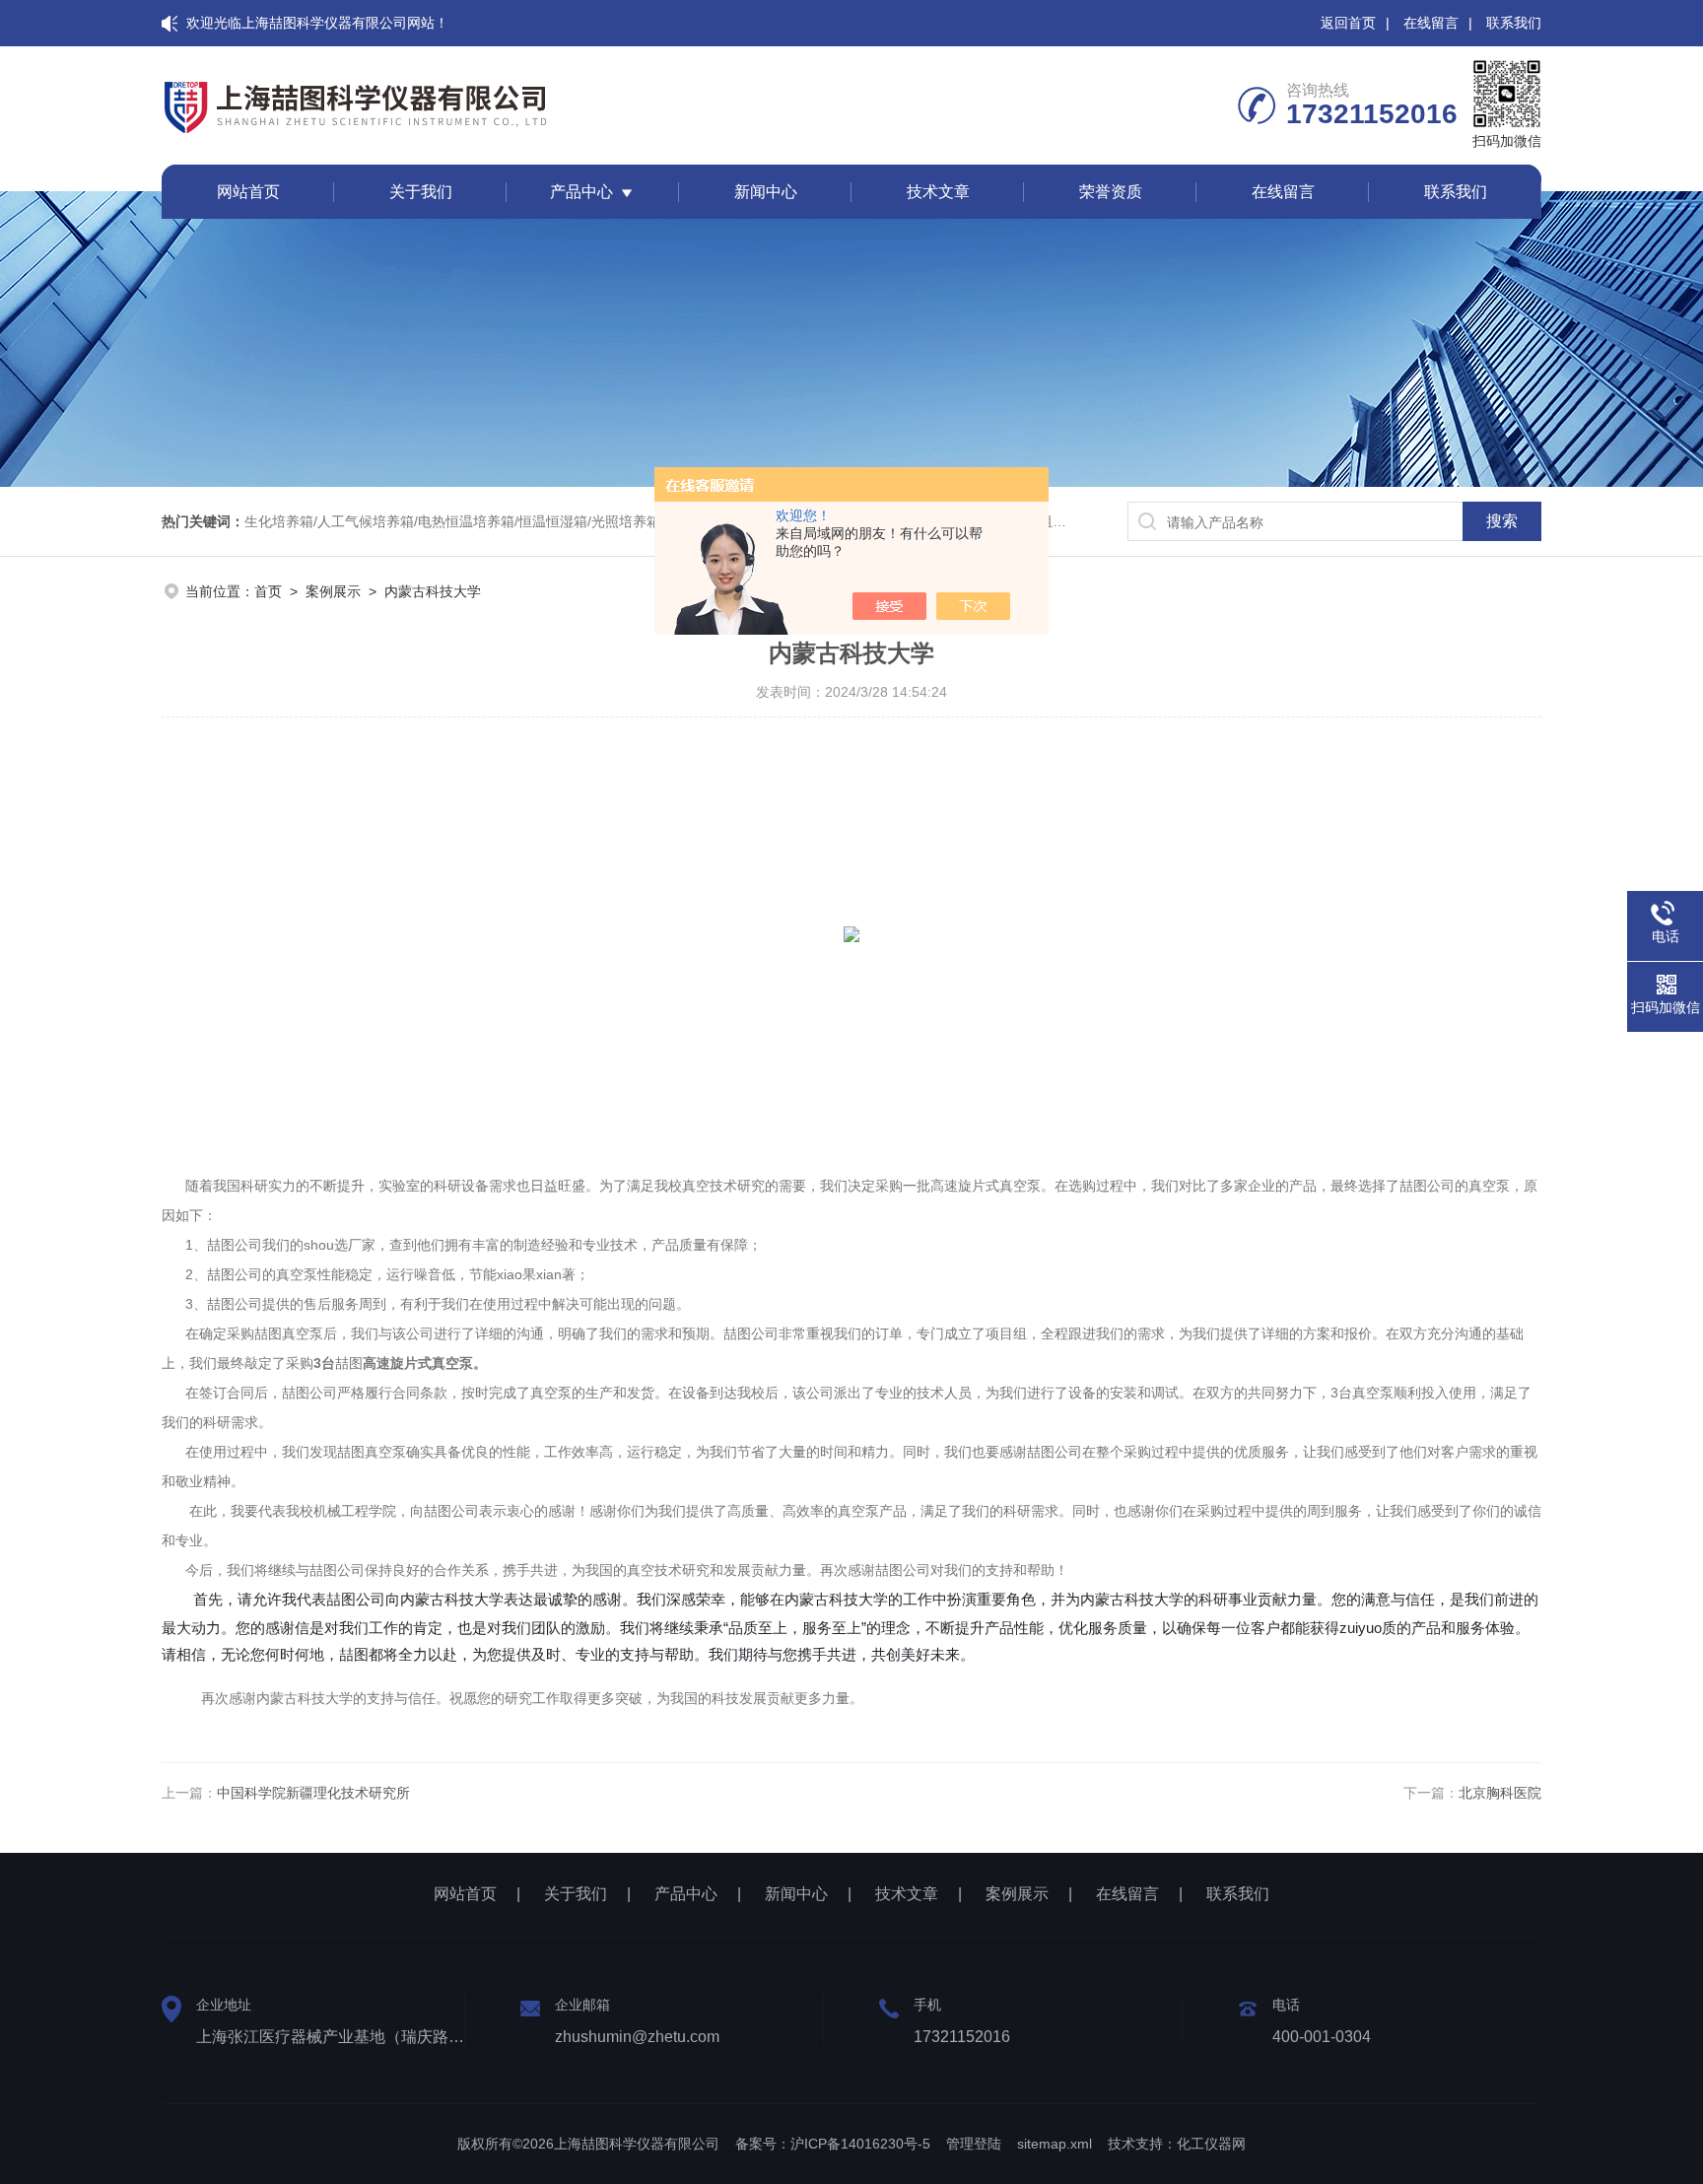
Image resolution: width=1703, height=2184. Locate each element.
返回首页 (1348, 23)
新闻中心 (766, 192)
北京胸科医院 (1500, 1793)
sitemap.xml (1055, 2144)
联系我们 (1514, 23)
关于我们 (421, 192)
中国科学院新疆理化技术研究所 (313, 1793)
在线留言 (1431, 23)
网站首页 (248, 192)
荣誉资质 (1111, 192)
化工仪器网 (1211, 2144)
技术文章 (938, 192)
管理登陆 (974, 2144)
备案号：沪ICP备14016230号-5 (833, 2144)
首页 (268, 591)
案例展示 (333, 591)
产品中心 (581, 192)
